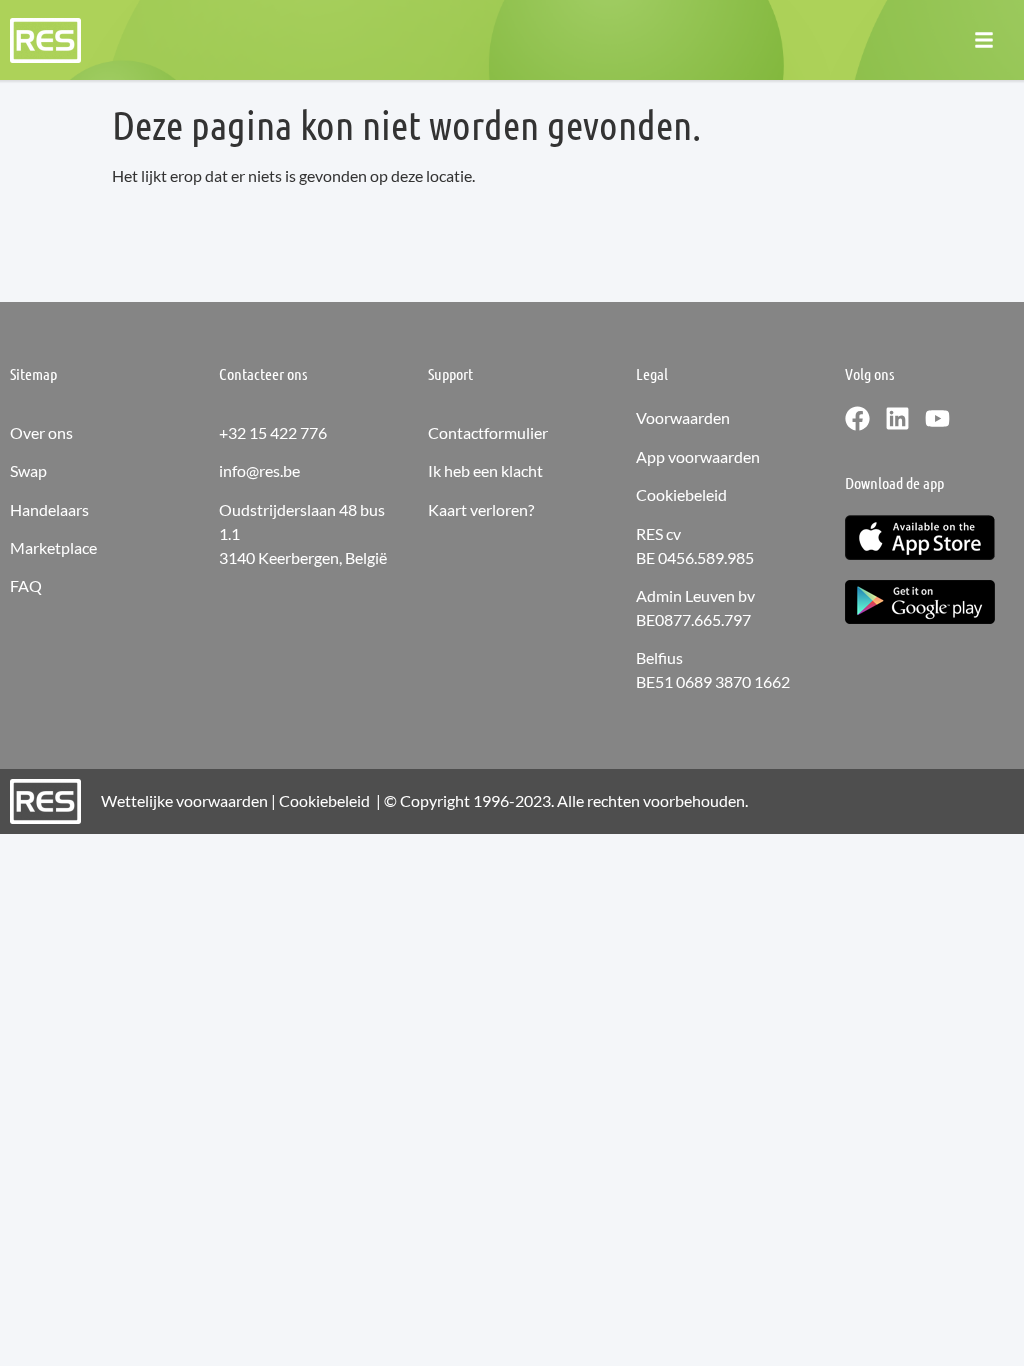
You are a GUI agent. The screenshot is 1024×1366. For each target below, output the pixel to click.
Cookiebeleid (681, 494)
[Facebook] (857, 418)
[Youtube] (937, 418)
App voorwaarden (698, 456)
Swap (28, 470)
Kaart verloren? (481, 509)
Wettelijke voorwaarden (184, 800)
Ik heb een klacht (485, 470)
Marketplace (53, 547)
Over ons (41, 432)
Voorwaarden (683, 417)
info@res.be (259, 470)
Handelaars (49, 509)
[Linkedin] (897, 418)
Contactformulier (488, 432)
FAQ (26, 585)
